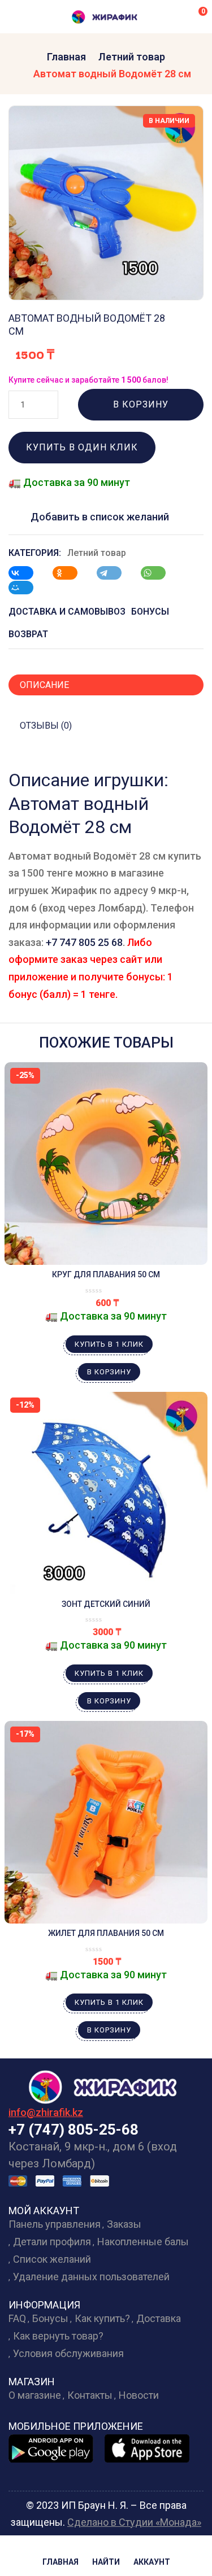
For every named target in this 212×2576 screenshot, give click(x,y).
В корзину (141, 404)
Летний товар (132, 57)
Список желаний (52, 2259)
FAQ (17, 2318)
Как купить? (102, 2318)
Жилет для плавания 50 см (106, 1933)
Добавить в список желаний (100, 517)
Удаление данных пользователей (91, 2277)
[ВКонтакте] (27, 573)
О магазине (35, 2395)
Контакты (90, 2395)
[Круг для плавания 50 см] (106, 1164)
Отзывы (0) (46, 726)
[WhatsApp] (159, 573)
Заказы (124, 2224)
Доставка (159, 2318)
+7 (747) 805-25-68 (73, 2130)
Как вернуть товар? (58, 2336)
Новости (139, 2395)
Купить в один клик (82, 447)
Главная (66, 57)
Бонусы (50, 2318)
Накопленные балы (143, 2242)
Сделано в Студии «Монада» (134, 2522)
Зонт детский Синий (106, 1604)
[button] (195, 16)
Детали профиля (52, 2242)
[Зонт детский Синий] (106, 1493)
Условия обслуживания (68, 2353)
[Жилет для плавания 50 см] (106, 1822)
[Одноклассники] (71, 573)
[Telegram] (115, 573)
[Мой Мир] (27, 588)
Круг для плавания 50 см (106, 1274)
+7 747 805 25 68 (84, 942)
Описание (44, 685)
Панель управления (55, 2224)
